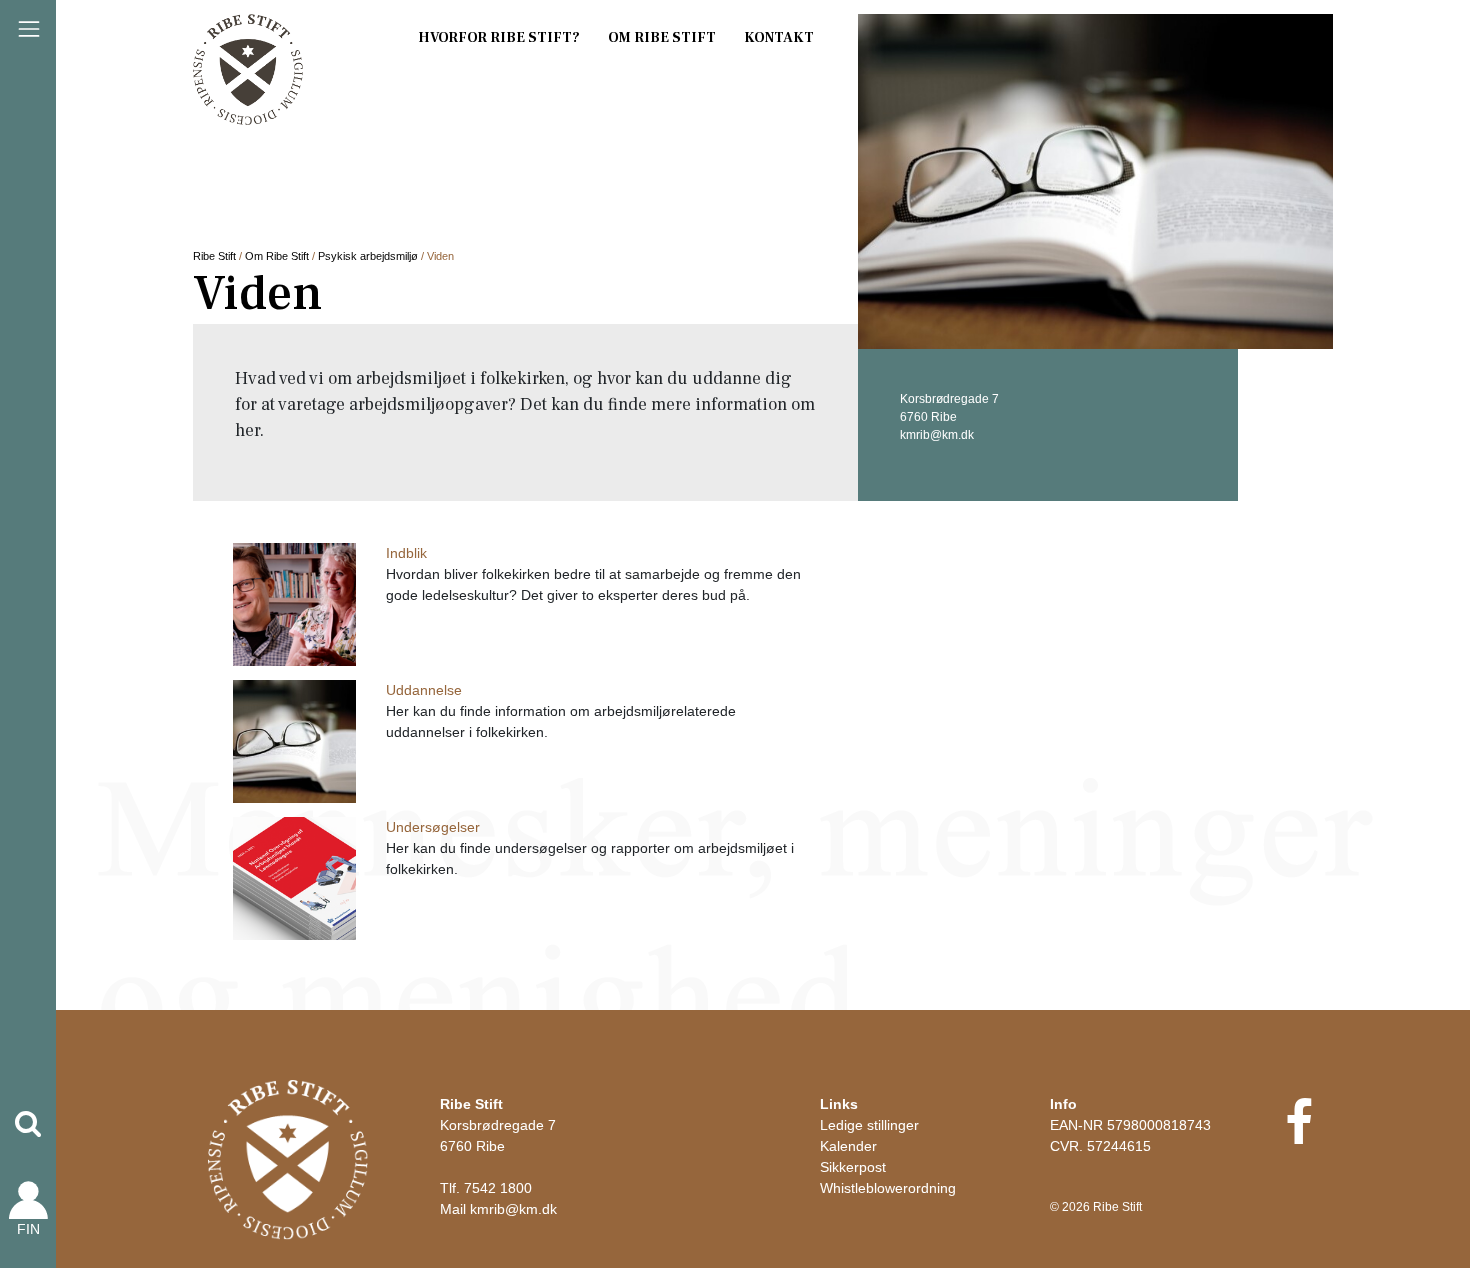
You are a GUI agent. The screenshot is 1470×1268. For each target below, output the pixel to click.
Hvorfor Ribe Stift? (499, 38)
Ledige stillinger (869, 1125)
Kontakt (779, 38)
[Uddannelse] (294, 747)
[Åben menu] (29, 29)
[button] (28, 1124)
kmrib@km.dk (513, 1209)
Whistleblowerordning (888, 1188)
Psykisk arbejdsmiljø (368, 256)
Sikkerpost (853, 1167)
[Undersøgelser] (294, 885)
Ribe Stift (214, 256)
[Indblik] (294, 610)
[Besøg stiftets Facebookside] (1298, 1135)
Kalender (848, 1146)
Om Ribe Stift (662, 38)
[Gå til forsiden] (288, 1159)
